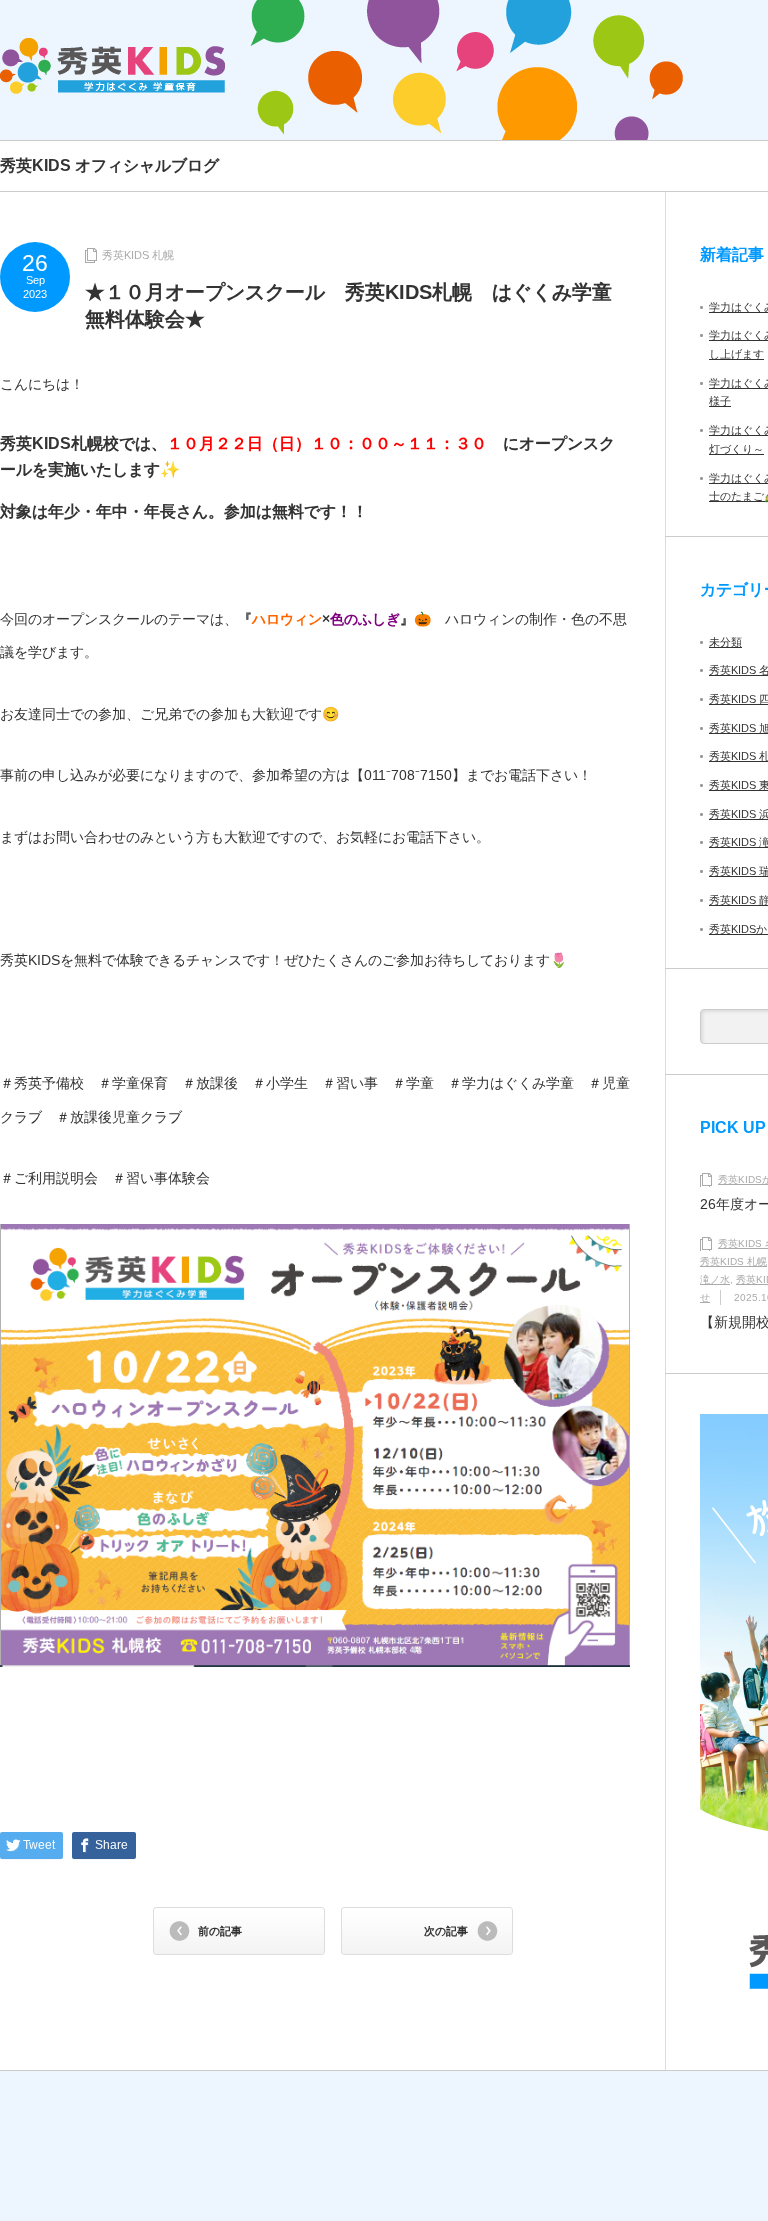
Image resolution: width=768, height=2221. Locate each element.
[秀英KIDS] (112, 66)
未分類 (725, 642)
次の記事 (446, 1931)
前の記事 (220, 1931)
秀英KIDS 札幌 (138, 255)
